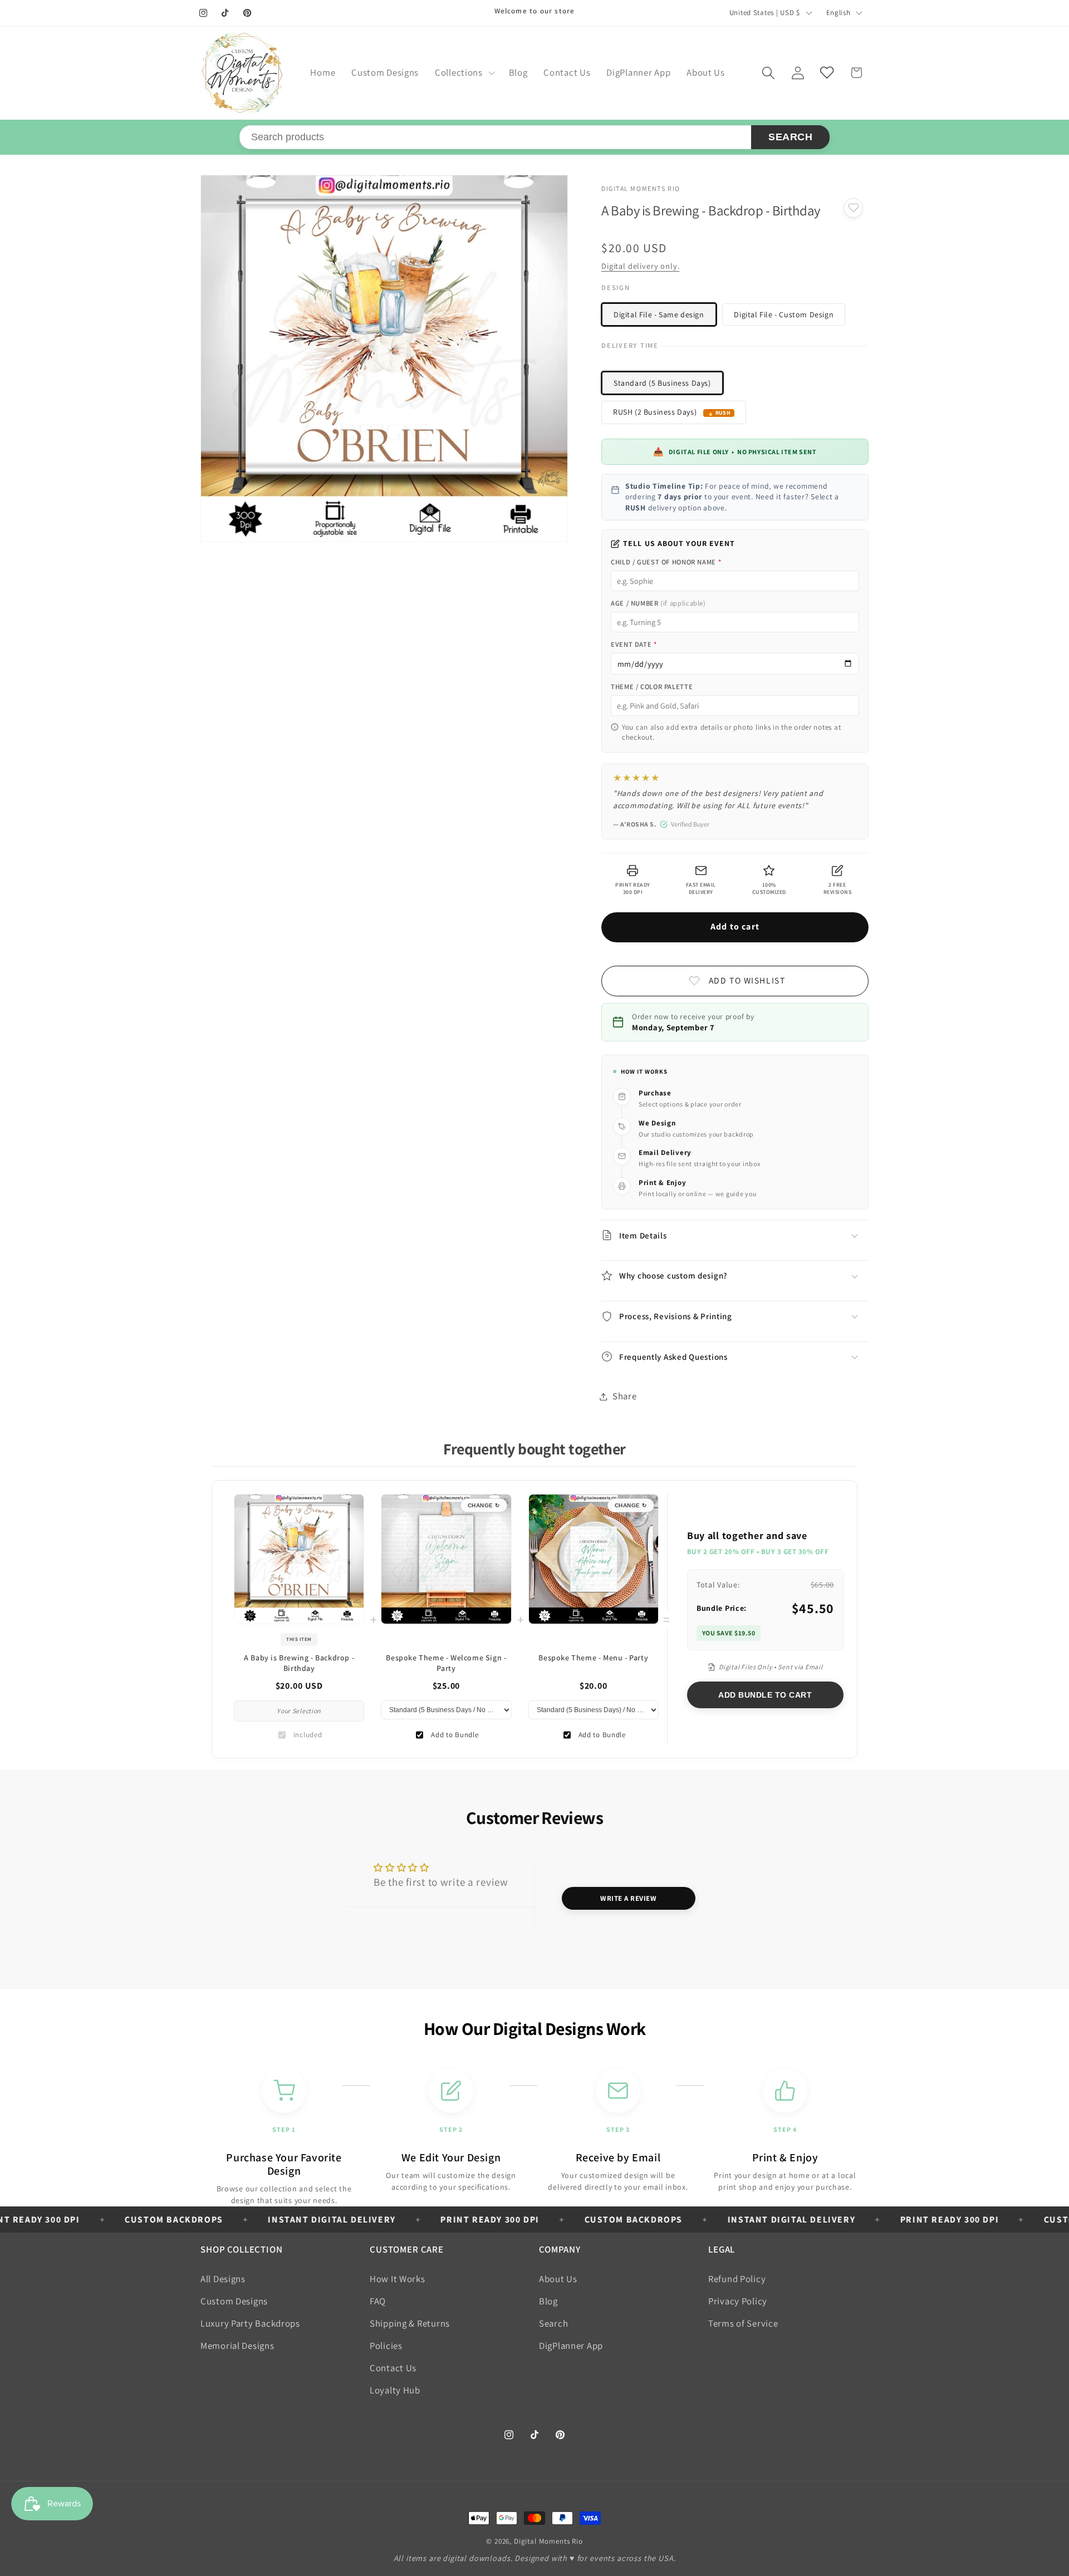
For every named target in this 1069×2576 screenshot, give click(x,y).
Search (790, 137)
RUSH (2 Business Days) (655, 412)
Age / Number (658, 603)
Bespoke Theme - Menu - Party (593, 1658)
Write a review (628, 1898)
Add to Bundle (455, 1735)
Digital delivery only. (640, 266)
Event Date (634, 644)
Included (308, 1735)
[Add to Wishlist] (853, 208)
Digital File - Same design (659, 314)
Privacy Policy (738, 2301)
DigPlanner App (571, 2346)
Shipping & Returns (410, 2323)
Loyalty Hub (395, 2390)
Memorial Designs (237, 2346)
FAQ (378, 2301)
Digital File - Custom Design (784, 314)
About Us (558, 2279)
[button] (464, 73)
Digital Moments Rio (548, 2541)
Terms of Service (743, 2323)
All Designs (223, 2279)
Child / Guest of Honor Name (666, 562)
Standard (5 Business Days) (662, 383)
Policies (386, 2346)
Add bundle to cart (765, 1695)
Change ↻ (484, 1505)
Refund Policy (737, 2279)
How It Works (398, 2279)
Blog (548, 2301)
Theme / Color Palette (652, 687)
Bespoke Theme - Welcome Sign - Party (446, 1663)
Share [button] (625, 1396)
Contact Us (393, 2368)
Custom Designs (234, 2301)
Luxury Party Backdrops (250, 2323)
